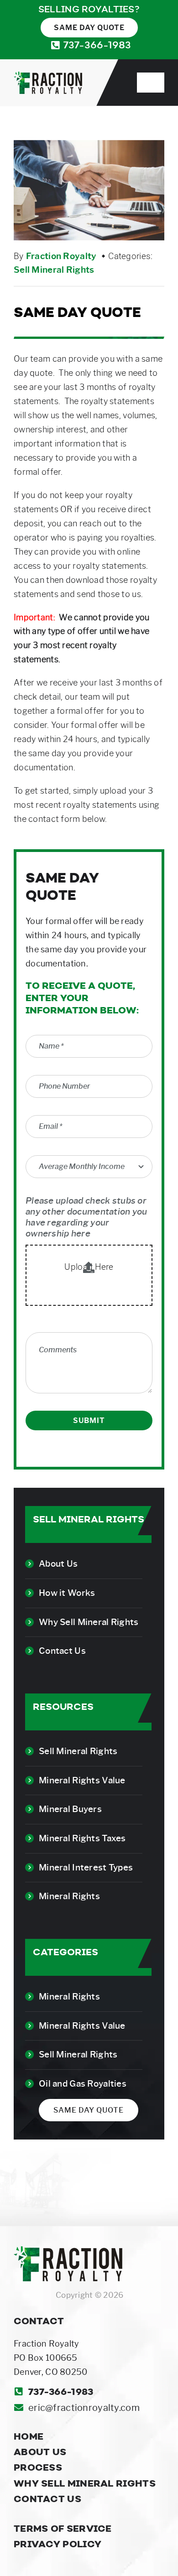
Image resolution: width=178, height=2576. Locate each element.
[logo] (48, 76)
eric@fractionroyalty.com (84, 2408)
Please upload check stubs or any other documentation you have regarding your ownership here (86, 1217)
